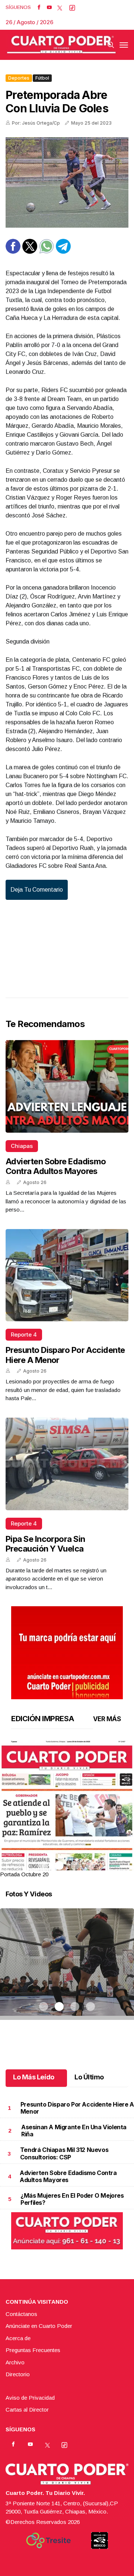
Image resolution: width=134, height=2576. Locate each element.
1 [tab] (44, 1866)
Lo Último (89, 2077)
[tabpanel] (67, 1810)
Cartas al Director (27, 2410)
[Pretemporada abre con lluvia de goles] (67, 182)
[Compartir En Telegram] (63, 252)
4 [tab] (90, 1866)
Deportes (19, 78)
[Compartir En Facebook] (13, 252)
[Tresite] (48, 2540)
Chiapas (22, 1146)
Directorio (18, 2374)
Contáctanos (21, 2314)
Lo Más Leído (34, 2077)
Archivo (15, 2362)
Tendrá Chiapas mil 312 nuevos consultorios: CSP (64, 2153)
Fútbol (42, 78)
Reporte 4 (24, 1334)
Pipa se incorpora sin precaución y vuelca (45, 1544)
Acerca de (18, 2338)
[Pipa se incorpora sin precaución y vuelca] (67, 1464)
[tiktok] (72, 7)
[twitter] (60, 7)
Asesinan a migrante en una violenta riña (74, 2131)
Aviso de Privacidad (30, 2398)
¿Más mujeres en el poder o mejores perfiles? (72, 2199)
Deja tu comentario (37, 890)
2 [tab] (59, 1866)
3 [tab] (75, 1866)
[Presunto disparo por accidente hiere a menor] (67, 1275)
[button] (67, 1827)
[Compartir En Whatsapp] (47, 252)
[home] (61, 45)
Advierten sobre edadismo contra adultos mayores (56, 1166)
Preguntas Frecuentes (33, 2350)
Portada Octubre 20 (24, 1874)
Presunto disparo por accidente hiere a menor (77, 2108)
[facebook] (39, 7)
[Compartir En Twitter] (30, 252)
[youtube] (49, 7)
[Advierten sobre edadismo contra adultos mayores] (67, 1086)
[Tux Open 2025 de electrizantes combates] (67, 1973)
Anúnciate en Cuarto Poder (39, 2326)
